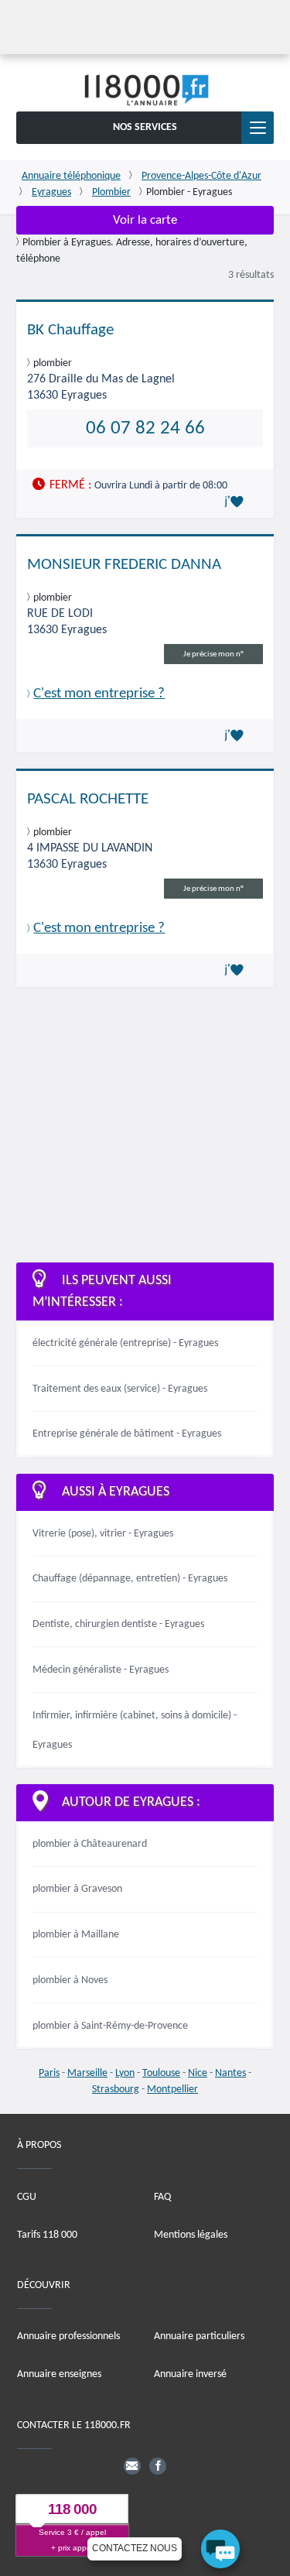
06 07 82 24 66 (145, 428)
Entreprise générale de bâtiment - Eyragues (127, 1434)
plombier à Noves (70, 1980)
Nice (198, 2073)
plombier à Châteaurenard (90, 1844)
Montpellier (172, 2090)
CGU (27, 2197)
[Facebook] (158, 2466)
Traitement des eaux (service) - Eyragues (120, 1389)
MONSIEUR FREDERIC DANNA (124, 565)
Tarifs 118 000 (47, 2235)
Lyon (125, 2073)
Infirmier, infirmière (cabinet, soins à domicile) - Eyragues (135, 1730)
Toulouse (161, 2073)
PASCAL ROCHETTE (88, 799)
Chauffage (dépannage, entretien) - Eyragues (130, 1579)
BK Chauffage (70, 330)
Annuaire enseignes (59, 2374)
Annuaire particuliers (199, 2336)
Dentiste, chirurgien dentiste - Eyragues (118, 1624)
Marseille (87, 2073)
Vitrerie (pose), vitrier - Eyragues (103, 1534)
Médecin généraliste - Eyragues (101, 1670)
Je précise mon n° (213, 654)
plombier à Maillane (76, 1935)
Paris (49, 2073)
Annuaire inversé (190, 2374)
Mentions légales (191, 2235)
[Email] (132, 2466)
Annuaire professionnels (68, 2336)
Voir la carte (145, 220)
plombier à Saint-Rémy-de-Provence (110, 2026)
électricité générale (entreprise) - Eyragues (125, 1343)
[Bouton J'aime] (237, 502)
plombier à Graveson (77, 1889)
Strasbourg (116, 2090)
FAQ (162, 2197)
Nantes (230, 2073)
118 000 (72, 2509)
